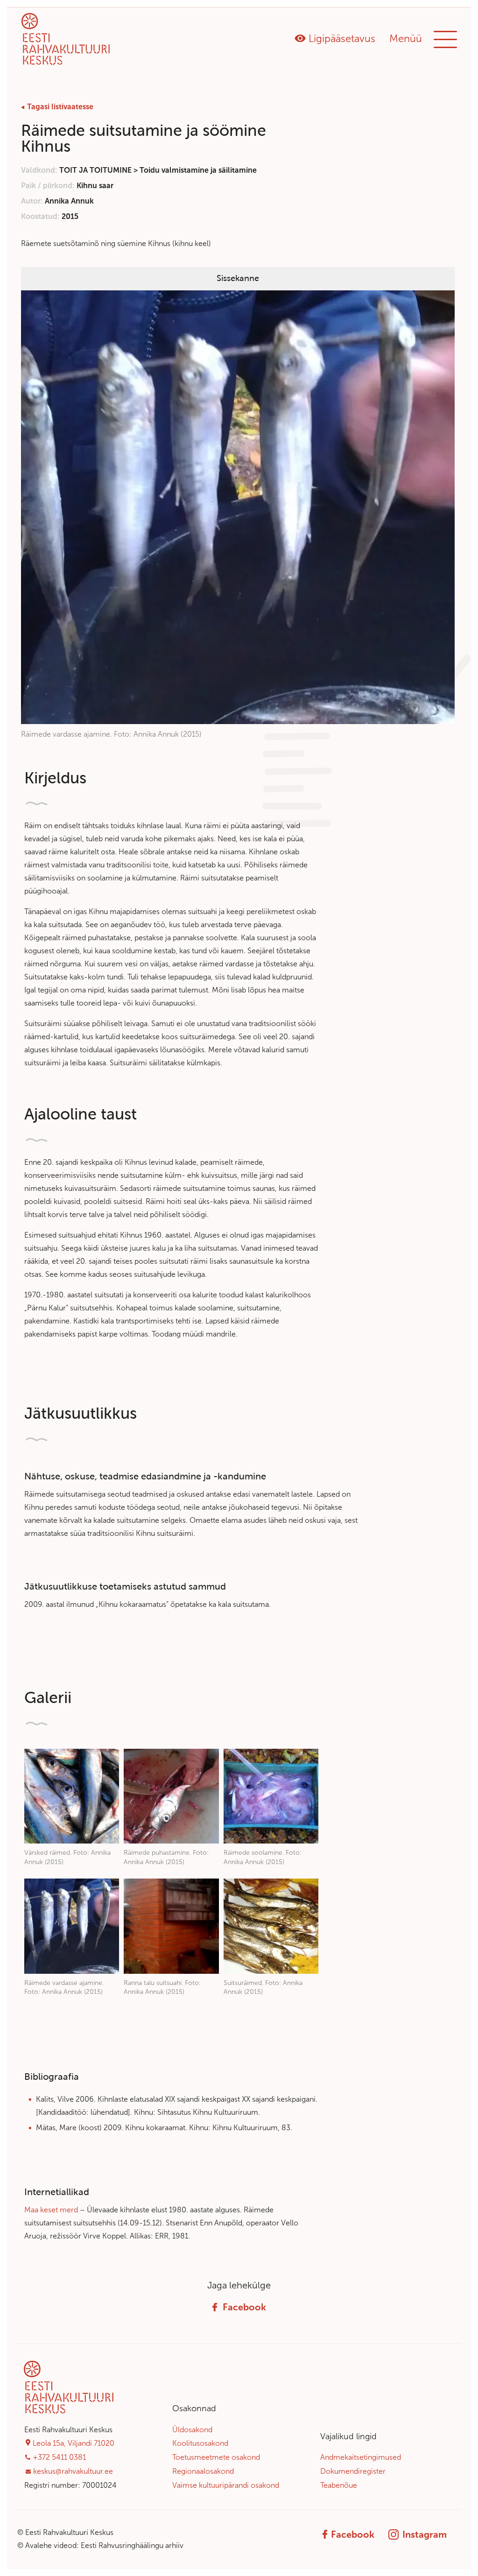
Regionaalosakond (203, 2471)
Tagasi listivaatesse (60, 107)
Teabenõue (339, 2485)
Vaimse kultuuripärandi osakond (226, 2485)
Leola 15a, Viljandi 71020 (74, 2443)
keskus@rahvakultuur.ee (73, 2471)
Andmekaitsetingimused (361, 2457)
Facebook (244, 2307)
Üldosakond (192, 2429)
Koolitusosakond (200, 2443)
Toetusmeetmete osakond (216, 2457)
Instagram (425, 2534)
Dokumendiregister (353, 2471)
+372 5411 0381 (59, 2457)
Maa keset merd (51, 2210)
